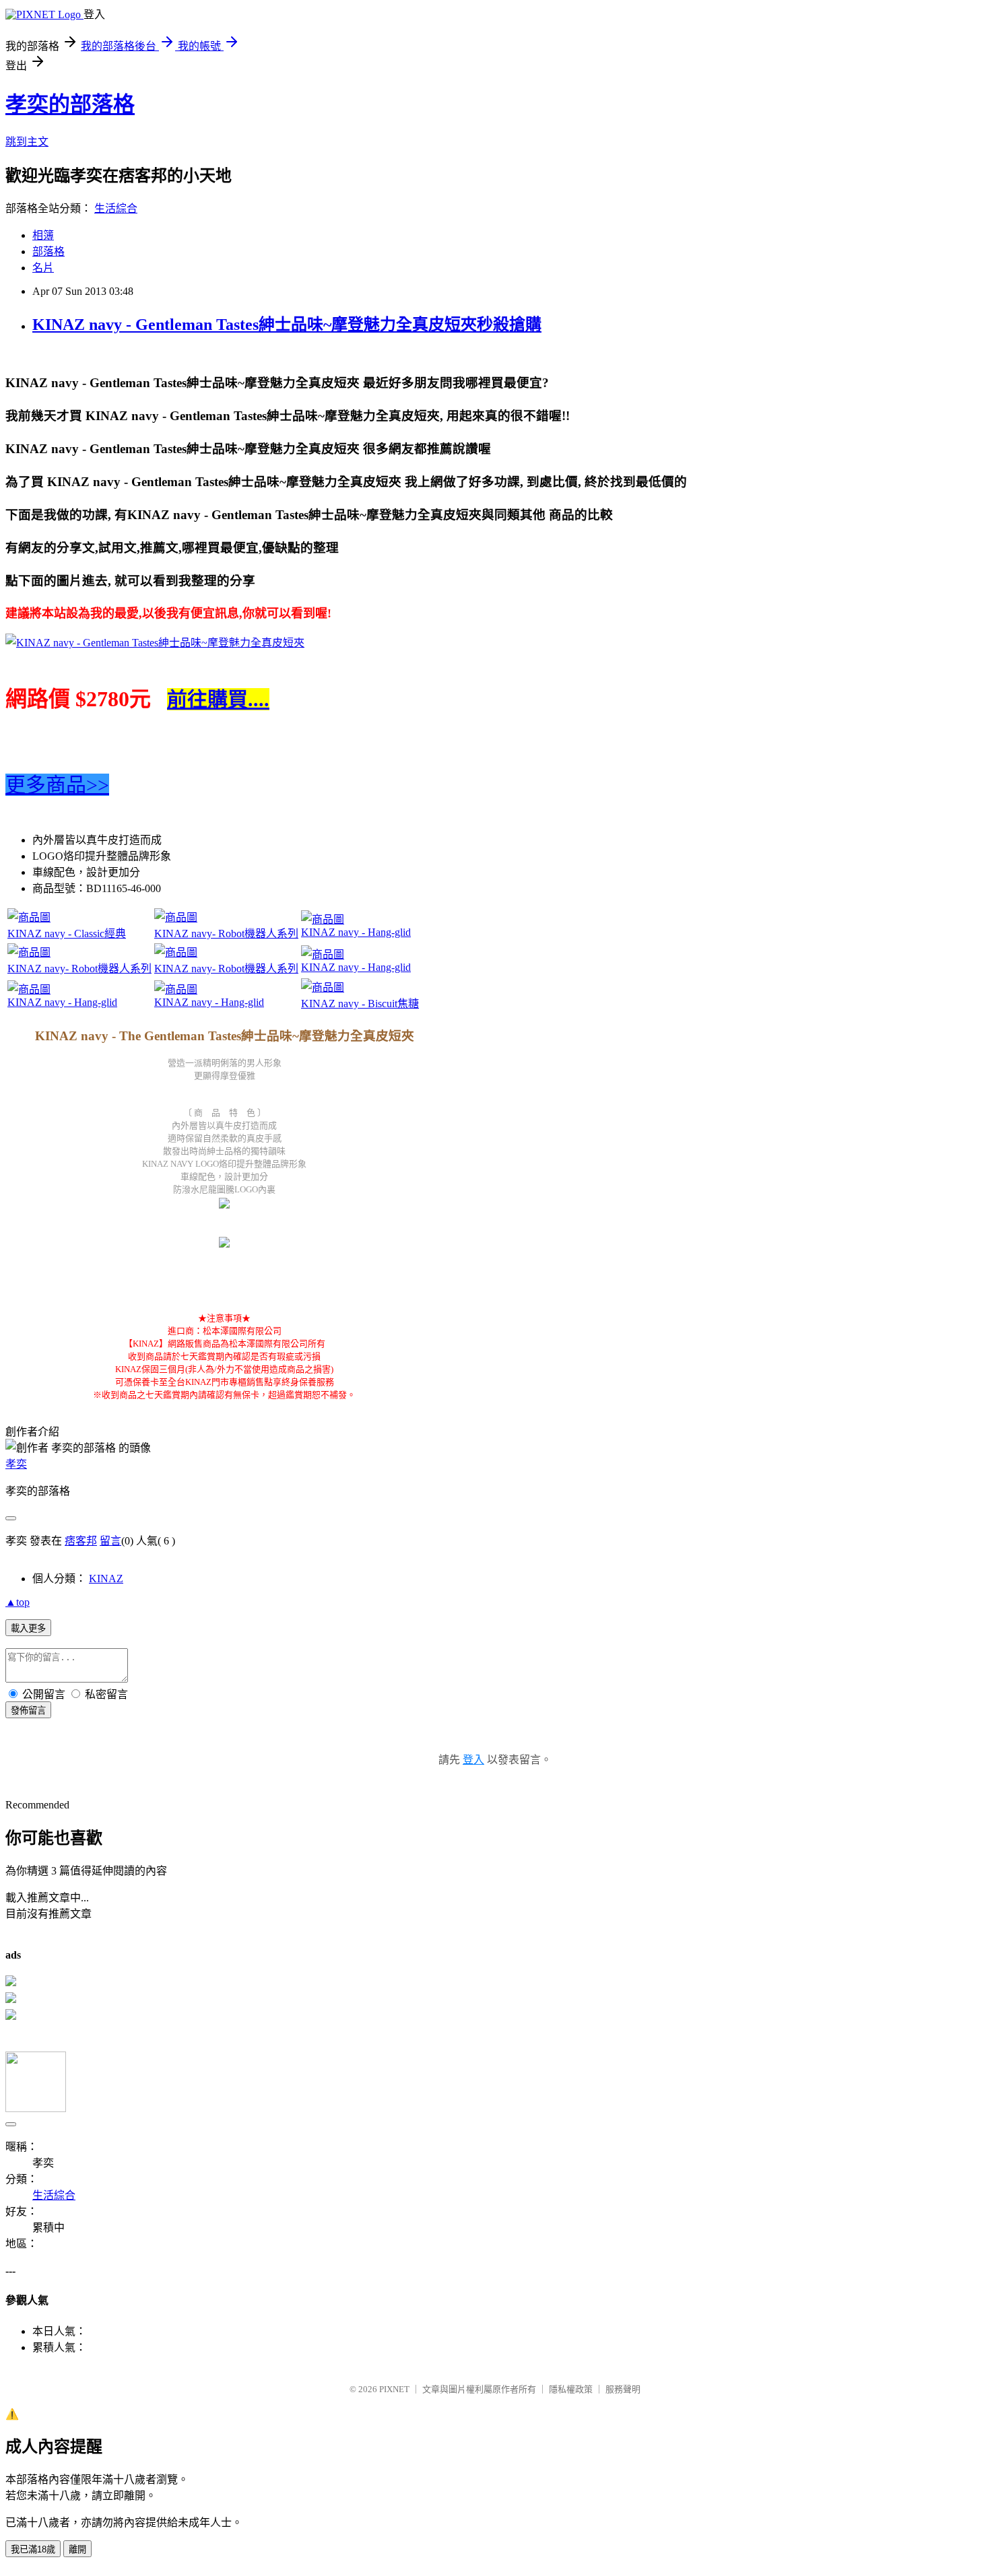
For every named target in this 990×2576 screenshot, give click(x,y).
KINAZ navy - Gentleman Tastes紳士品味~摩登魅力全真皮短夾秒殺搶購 (287, 325)
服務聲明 (623, 2389)
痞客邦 (81, 1541)
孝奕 (16, 1464)
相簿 (43, 235)
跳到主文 (27, 142)
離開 (77, 2549)
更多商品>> (57, 785)
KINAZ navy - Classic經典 (67, 934)
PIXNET (394, 2389)
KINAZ (106, 1579)
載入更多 (28, 1628)
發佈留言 (28, 1710)
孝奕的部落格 (70, 104)
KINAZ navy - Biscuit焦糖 (360, 1004)
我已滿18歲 (33, 2549)
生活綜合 (116, 208)
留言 (110, 1541)
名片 (43, 268)
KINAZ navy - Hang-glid (356, 932)
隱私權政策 (571, 2389)
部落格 (48, 251)
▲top (18, 1602)
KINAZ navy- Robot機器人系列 (226, 934)
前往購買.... (218, 699)
